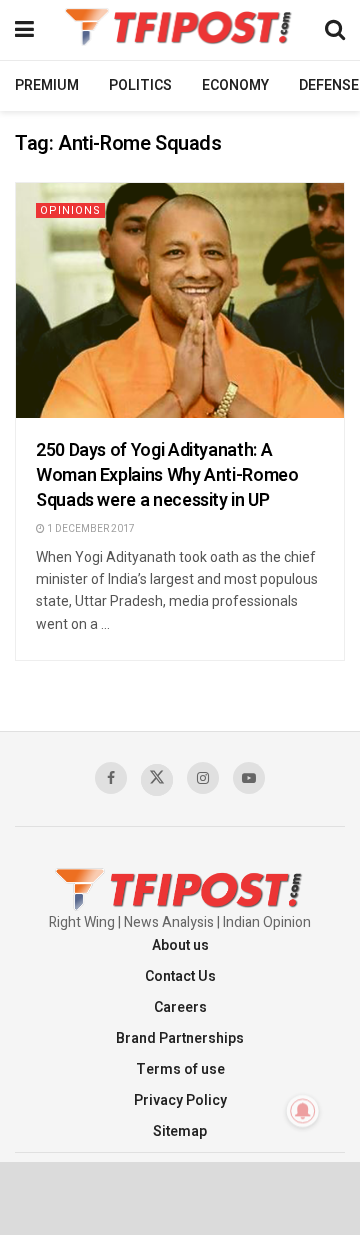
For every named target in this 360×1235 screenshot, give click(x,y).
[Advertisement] (180, 1197)
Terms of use (180, 1069)
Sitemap (180, 1131)
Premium (47, 85)
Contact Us (180, 976)
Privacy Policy (180, 1100)
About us (180, 945)
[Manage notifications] (303, 1111)
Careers (180, 1007)
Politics (140, 85)
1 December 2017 (90, 529)
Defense (329, 85)
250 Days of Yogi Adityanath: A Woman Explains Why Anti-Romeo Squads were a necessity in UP (167, 475)
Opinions (70, 210)
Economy (235, 85)
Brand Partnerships (180, 1038)
